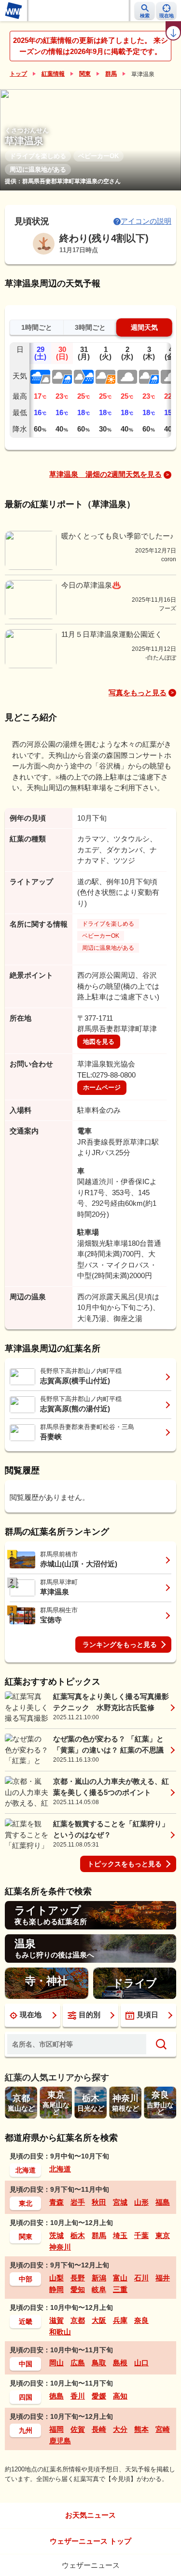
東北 (26, 2203)
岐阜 (99, 2289)
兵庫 (120, 2320)
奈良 (141, 2320)
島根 (120, 2363)
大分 (120, 2429)
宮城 (120, 2202)
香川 (78, 2396)
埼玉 (120, 2235)
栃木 (78, 2235)
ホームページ (102, 1087)
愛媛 (99, 2396)
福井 (163, 2278)
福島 (163, 2202)
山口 (141, 2363)
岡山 (56, 2363)
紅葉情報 (53, 74)
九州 (26, 2430)
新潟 (99, 2278)
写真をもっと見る (138, 693)
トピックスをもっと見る (125, 1864)
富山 (120, 2278)
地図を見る (99, 1042)
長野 (78, 2278)
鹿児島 (60, 2441)
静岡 (56, 2289)
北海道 (26, 2170)
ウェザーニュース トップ (90, 2541)
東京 (163, 2235)
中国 (26, 2364)
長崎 (99, 2429)
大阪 (99, 2320)
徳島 (56, 2396)
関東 (85, 74)
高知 (120, 2396)
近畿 (26, 2321)
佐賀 (78, 2429)
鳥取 (99, 2363)
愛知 (78, 2289)
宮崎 (163, 2429)
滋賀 (56, 2320)
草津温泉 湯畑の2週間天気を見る (105, 474)
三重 (120, 2289)
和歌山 (60, 2332)
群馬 (111, 74)
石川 (141, 2278)
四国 (26, 2397)
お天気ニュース (90, 2515)
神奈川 (60, 2247)
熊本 (141, 2429)
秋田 (99, 2202)
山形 (141, 2202)
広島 (78, 2363)
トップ (18, 74)
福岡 (56, 2429)
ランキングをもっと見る (120, 1645)
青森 (56, 2202)
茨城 (56, 2235)
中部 (26, 2279)
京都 (78, 2320)
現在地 (31, 2015)
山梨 (56, 2278)
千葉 (141, 2235)
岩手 (78, 2202)
